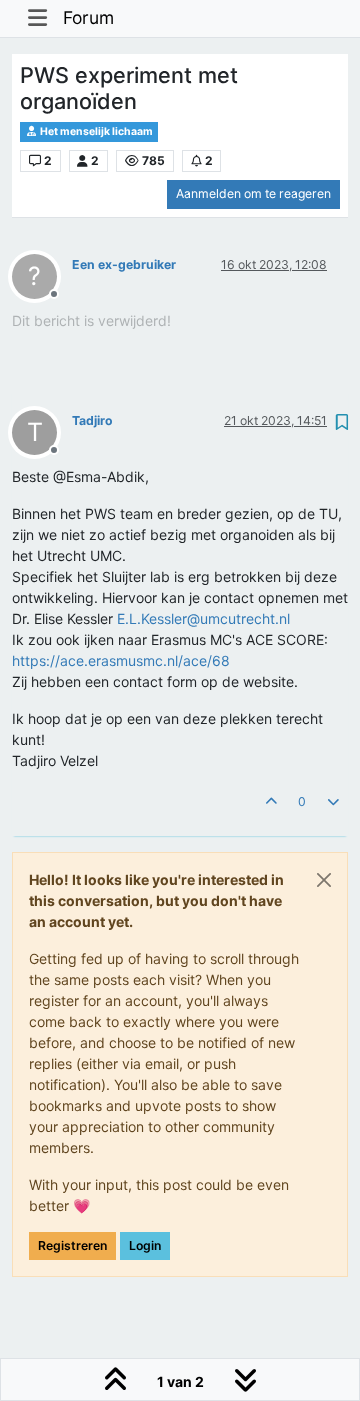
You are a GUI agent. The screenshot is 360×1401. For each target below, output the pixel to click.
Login (145, 1245)
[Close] (324, 880)
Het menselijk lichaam (95, 131)
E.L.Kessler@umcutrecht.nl (203, 618)
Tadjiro (92, 420)
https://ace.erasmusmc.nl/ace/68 (121, 660)
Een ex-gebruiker (124, 264)
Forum (88, 17)
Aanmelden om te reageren (253, 193)
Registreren (72, 1245)
